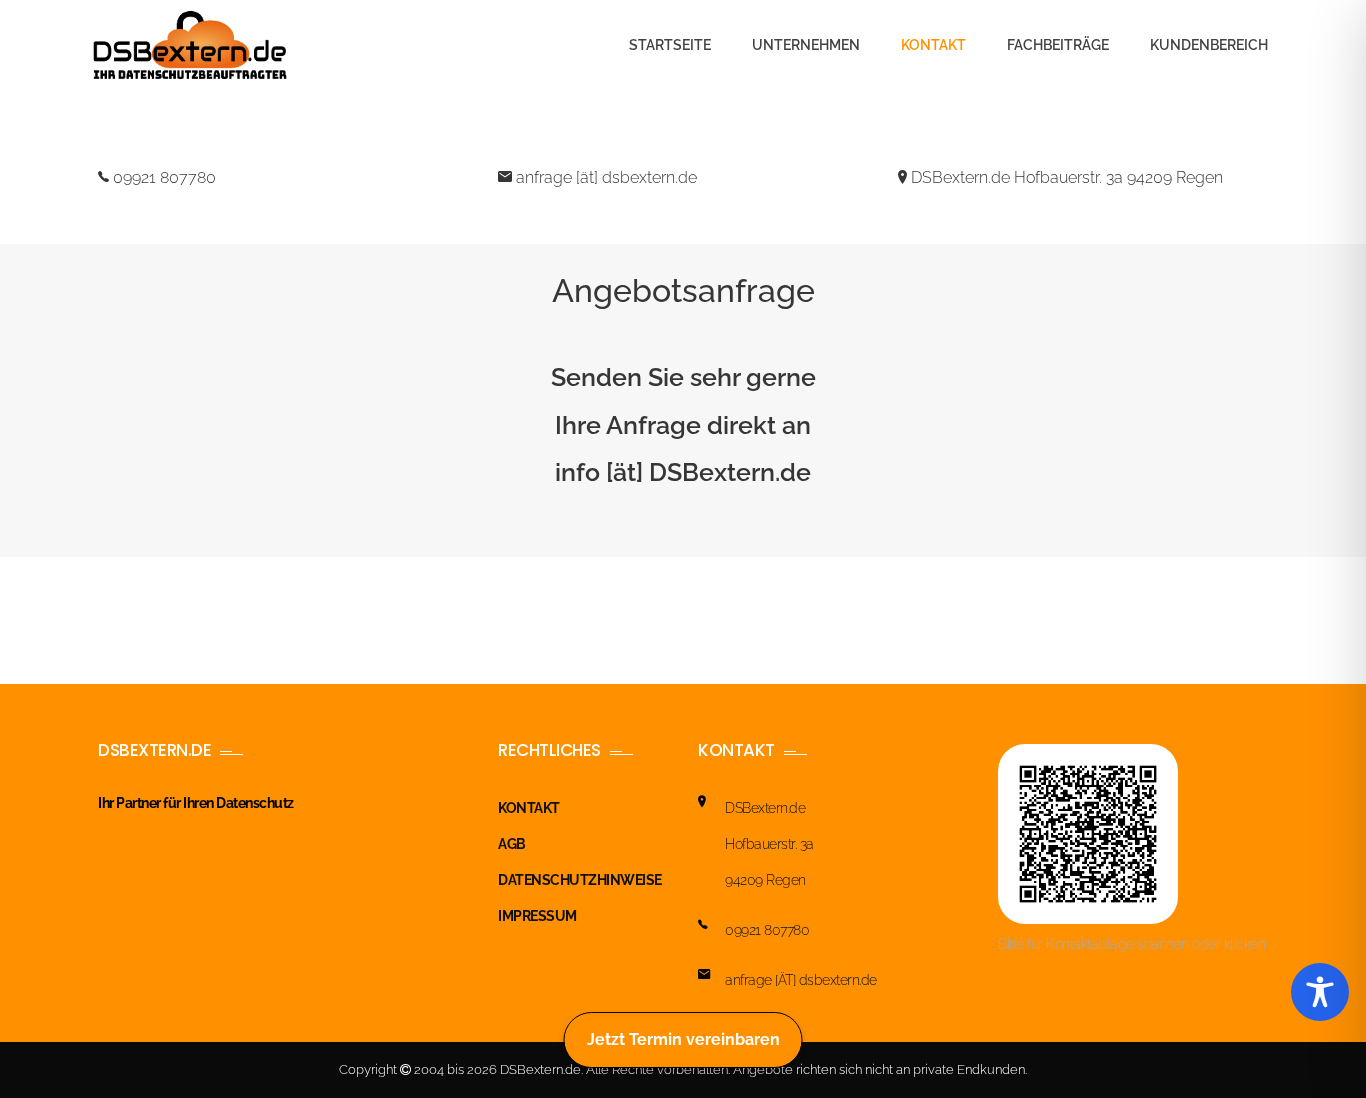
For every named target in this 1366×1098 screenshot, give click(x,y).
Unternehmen (806, 45)
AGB (512, 844)
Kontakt (933, 45)
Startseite (670, 45)
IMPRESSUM (537, 916)
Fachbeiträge (1058, 45)
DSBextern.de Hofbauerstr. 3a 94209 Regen (1065, 177)
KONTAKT (529, 808)
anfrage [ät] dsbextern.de (604, 177)
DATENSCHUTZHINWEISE (580, 880)
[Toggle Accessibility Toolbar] (1320, 992)
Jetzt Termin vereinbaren (683, 1039)
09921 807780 (162, 177)
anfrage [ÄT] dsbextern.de (801, 980)
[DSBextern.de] (190, 45)
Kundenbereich (1209, 45)
